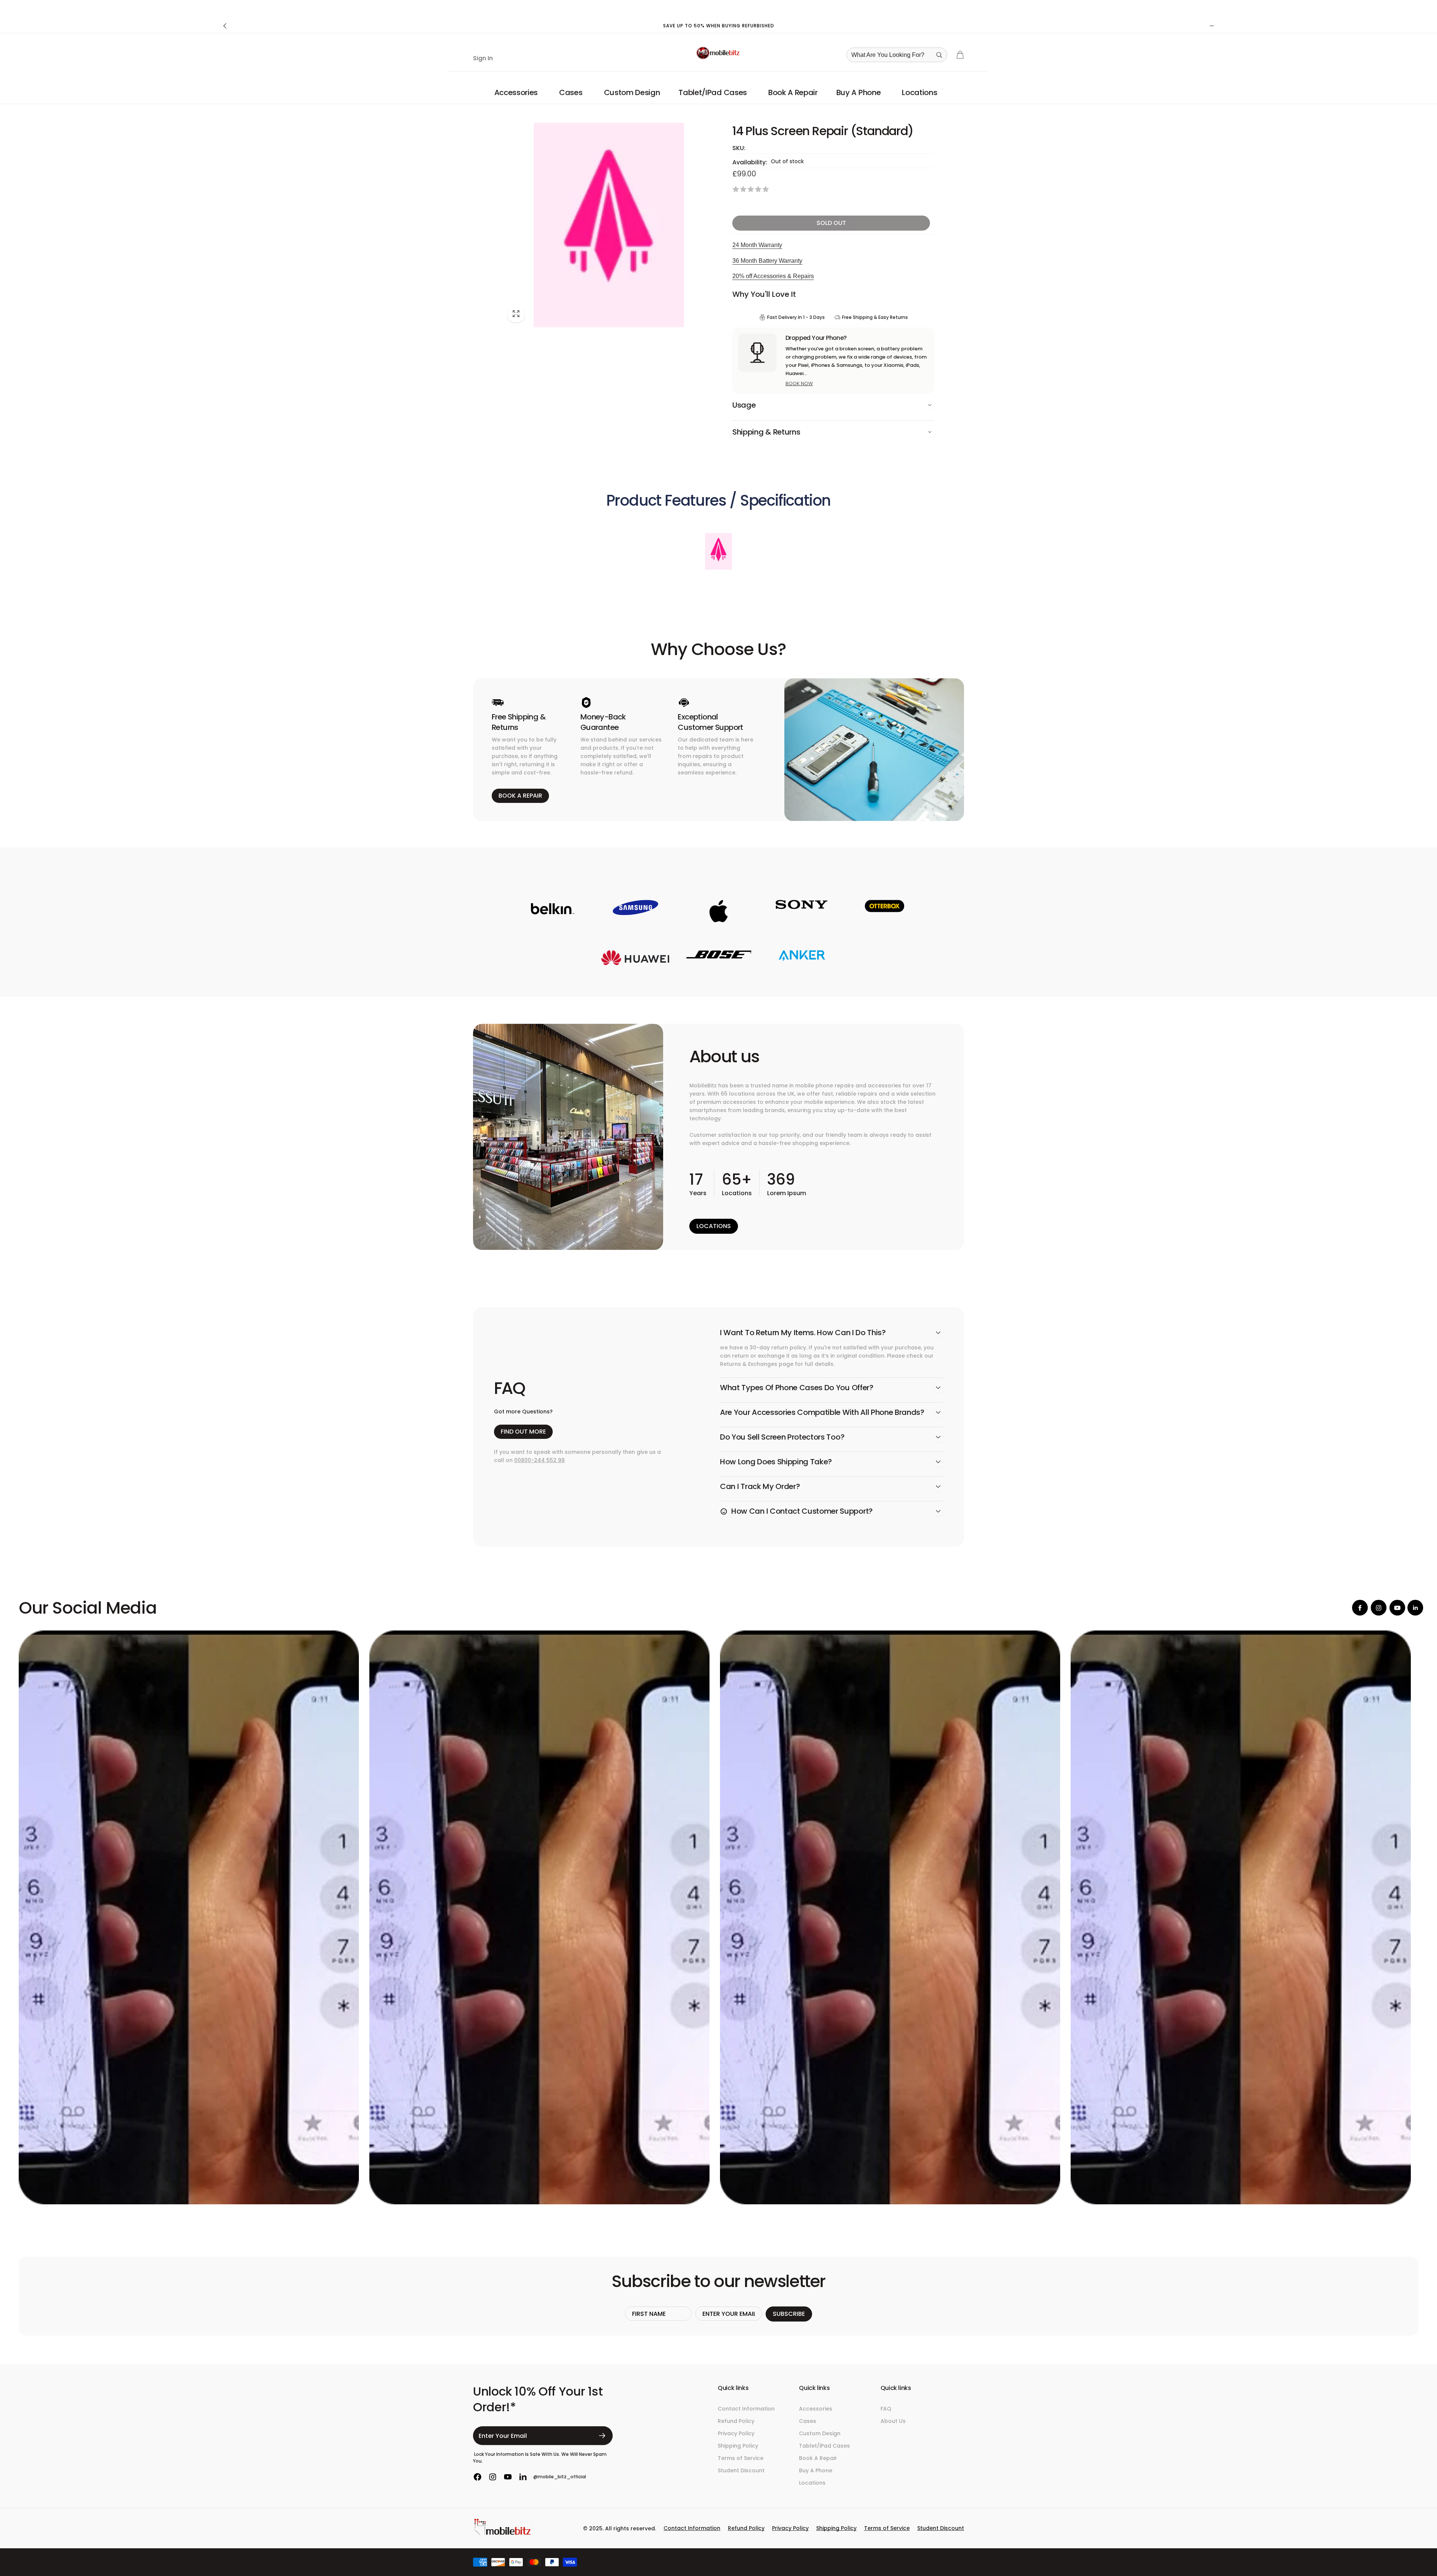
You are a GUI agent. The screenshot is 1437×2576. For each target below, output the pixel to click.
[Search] (939, 55)
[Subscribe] (602, 2436)
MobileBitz (917, 2560)
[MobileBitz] (503, 2534)
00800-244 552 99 (539, 1460)
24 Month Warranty (757, 245)
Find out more (523, 1432)
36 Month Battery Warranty (767, 261)
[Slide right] (1212, 26)
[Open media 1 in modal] (609, 225)
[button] (517, 92)
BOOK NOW (799, 383)
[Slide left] (225, 26)
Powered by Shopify (946, 2560)
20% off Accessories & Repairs (773, 276)
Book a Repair (520, 796)
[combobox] (899, 55)
